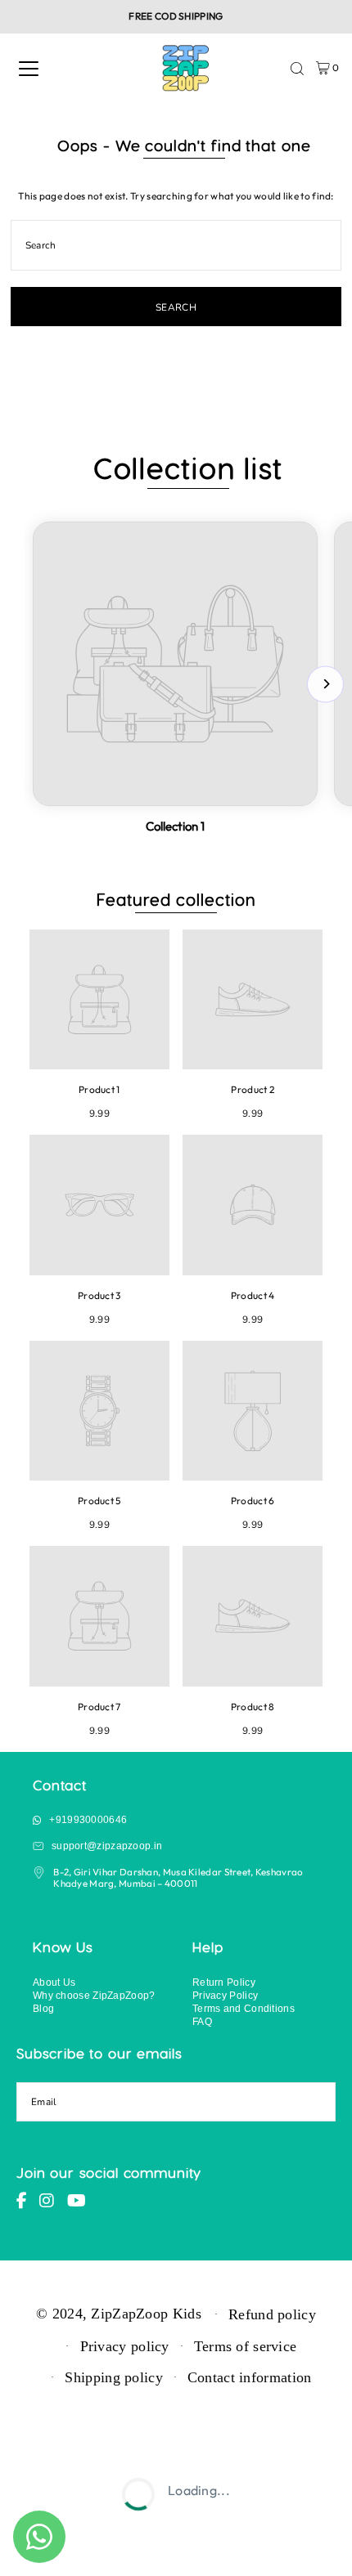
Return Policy (224, 1982)
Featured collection (176, 899)
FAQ (202, 2021)
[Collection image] (175, 664)
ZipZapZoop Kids (146, 2313)
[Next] (325, 684)
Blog (43, 2008)
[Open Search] (297, 69)
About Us (54, 1982)
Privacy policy (125, 2346)
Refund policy (272, 2314)
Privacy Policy (225, 1995)
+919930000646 (88, 1819)
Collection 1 (175, 826)
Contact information (250, 2377)
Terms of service (246, 2346)
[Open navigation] (29, 69)
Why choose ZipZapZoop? (94, 1995)
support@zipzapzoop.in (107, 1846)
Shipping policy (113, 2377)
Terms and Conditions (244, 2008)
